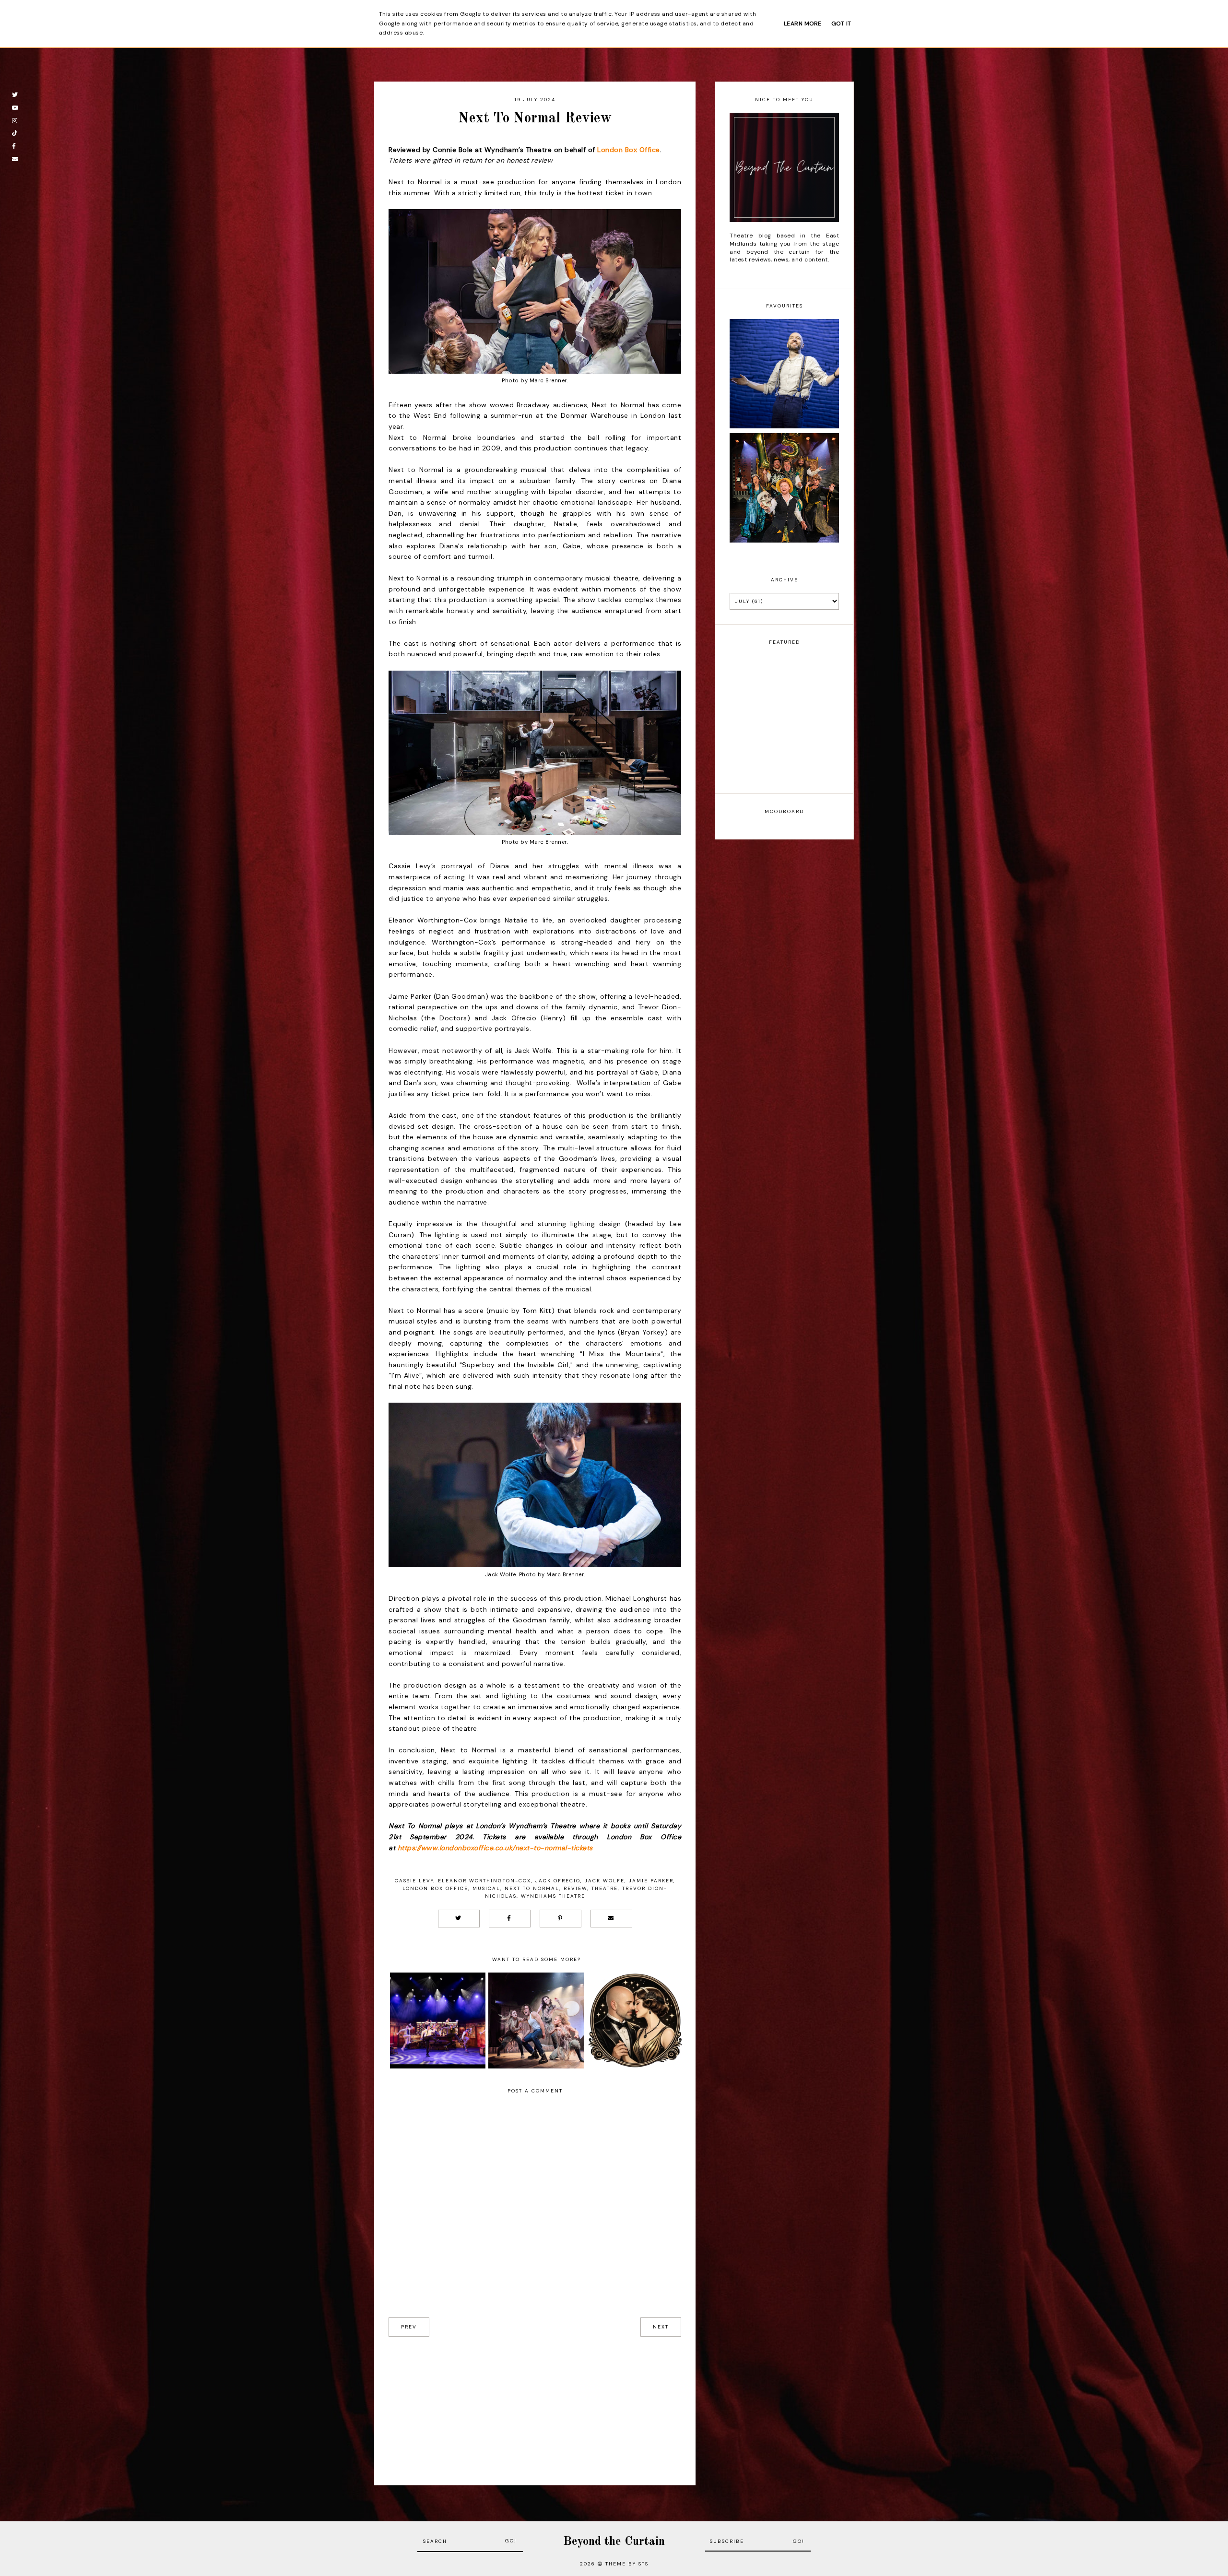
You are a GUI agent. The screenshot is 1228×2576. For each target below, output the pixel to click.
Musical (486, 1888)
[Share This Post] (510, 1919)
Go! (511, 2541)
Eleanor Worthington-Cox (484, 1881)
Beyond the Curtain (614, 2542)
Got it (841, 24)
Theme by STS (627, 2564)
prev (409, 2327)
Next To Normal (532, 1888)
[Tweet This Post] (459, 1919)
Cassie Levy (414, 1881)
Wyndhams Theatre (553, 1896)
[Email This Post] (611, 1919)
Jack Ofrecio (558, 1881)
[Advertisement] (535, 2404)
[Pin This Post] (561, 1919)
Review (575, 1888)
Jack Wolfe (605, 1881)
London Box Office (629, 150)
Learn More (803, 24)
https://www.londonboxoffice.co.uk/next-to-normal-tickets (495, 1848)
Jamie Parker (651, 1881)
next (661, 2327)
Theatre (605, 1888)
